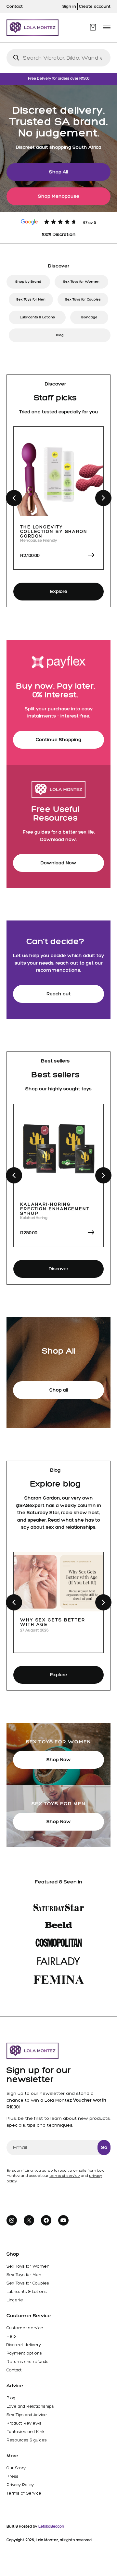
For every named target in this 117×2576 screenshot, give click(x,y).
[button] (107, 27)
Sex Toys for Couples (83, 299)
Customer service (25, 2328)
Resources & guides (27, 2440)
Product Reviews (24, 2423)
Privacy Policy (20, 2485)
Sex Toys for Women (81, 282)
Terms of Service (24, 2493)
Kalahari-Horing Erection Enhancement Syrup (55, 1209)
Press (13, 2476)
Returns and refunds (27, 2362)
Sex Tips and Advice (27, 2415)
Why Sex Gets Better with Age (53, 1622)
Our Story (16, 2468)
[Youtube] (63, 2220)
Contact (14, 2370)
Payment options (24, 2353)
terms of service (65, 2176)
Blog (60, 335)
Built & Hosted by (35, 2526)
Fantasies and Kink (25, 2432)
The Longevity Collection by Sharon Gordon (54, 532)
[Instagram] (12, 2220)
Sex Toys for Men (31, 299)
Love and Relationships (30, 2406)
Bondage (89, 317)
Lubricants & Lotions (37, 317)
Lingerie (15, 2300)
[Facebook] (46, 2220)
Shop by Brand (28, 282)
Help (11, 2336)
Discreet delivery (24, 2345)
